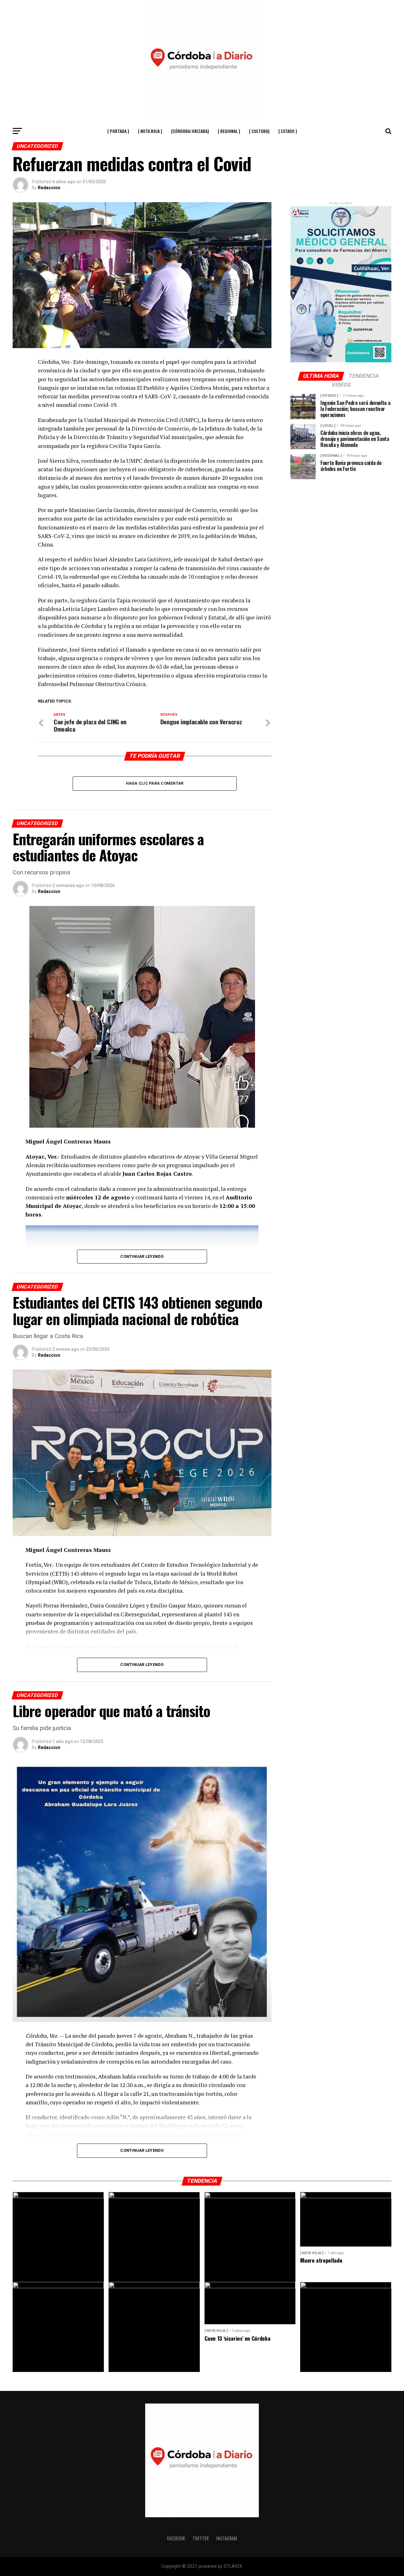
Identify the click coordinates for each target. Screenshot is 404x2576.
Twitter (201, 2538)
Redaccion (49, 188)
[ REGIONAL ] (229, 131)
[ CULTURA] (259, 131)
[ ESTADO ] (288, 131)
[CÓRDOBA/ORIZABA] (190, 131)
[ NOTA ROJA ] (150, 131)
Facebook (176, 2538)
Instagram (227, 2538)
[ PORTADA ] (118, 131)
